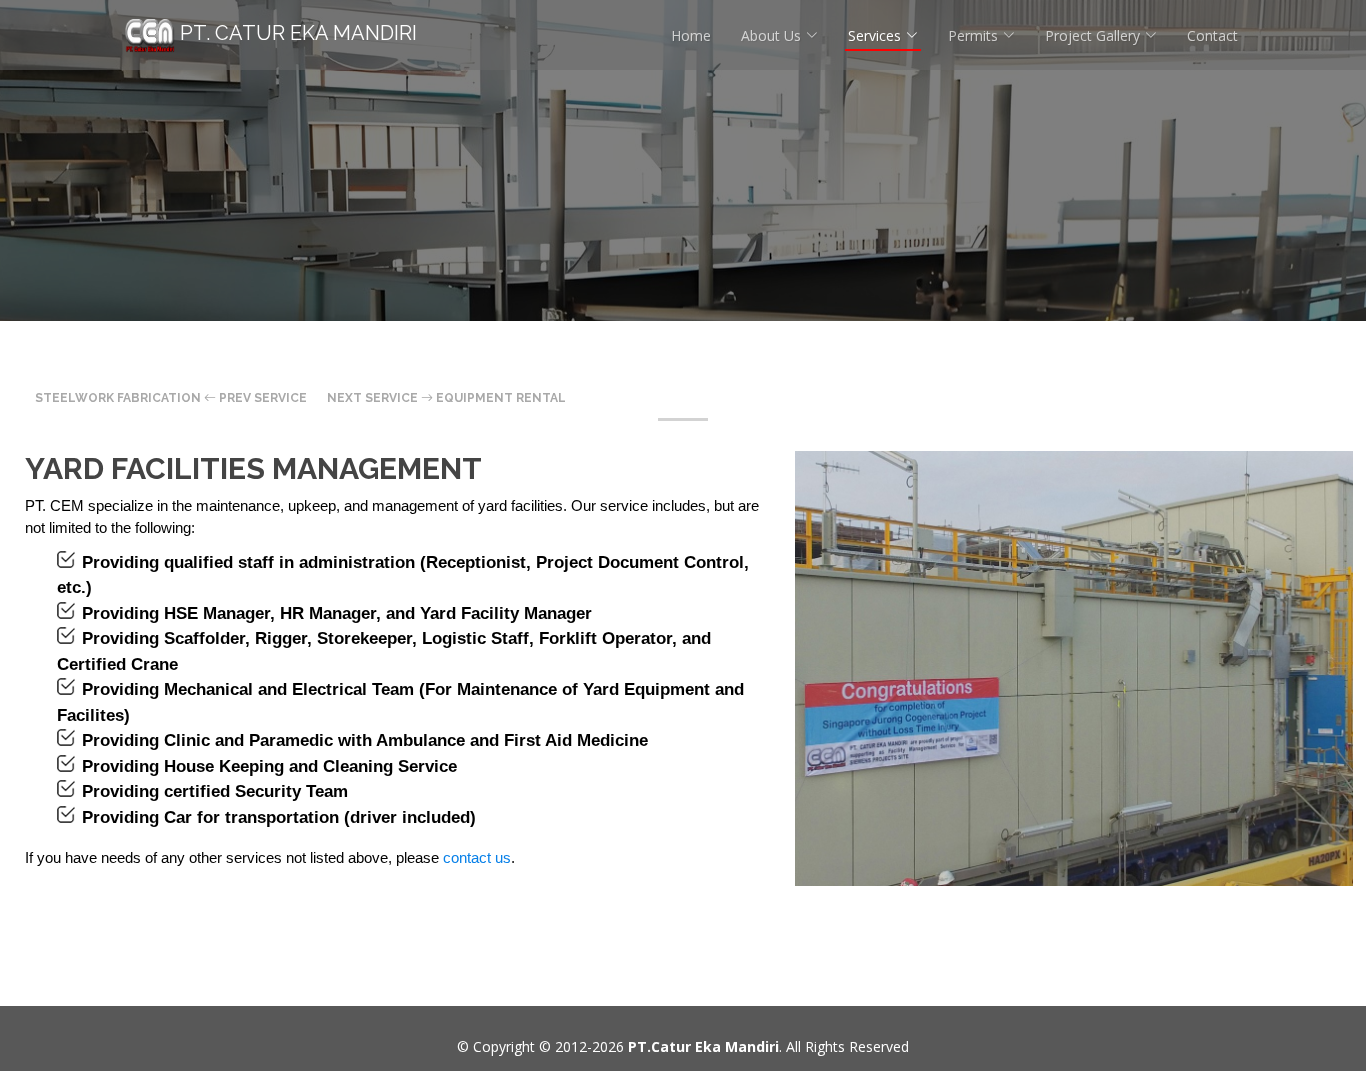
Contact (1212, 35)
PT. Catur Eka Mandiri (296, 33)
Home (691, 35)
